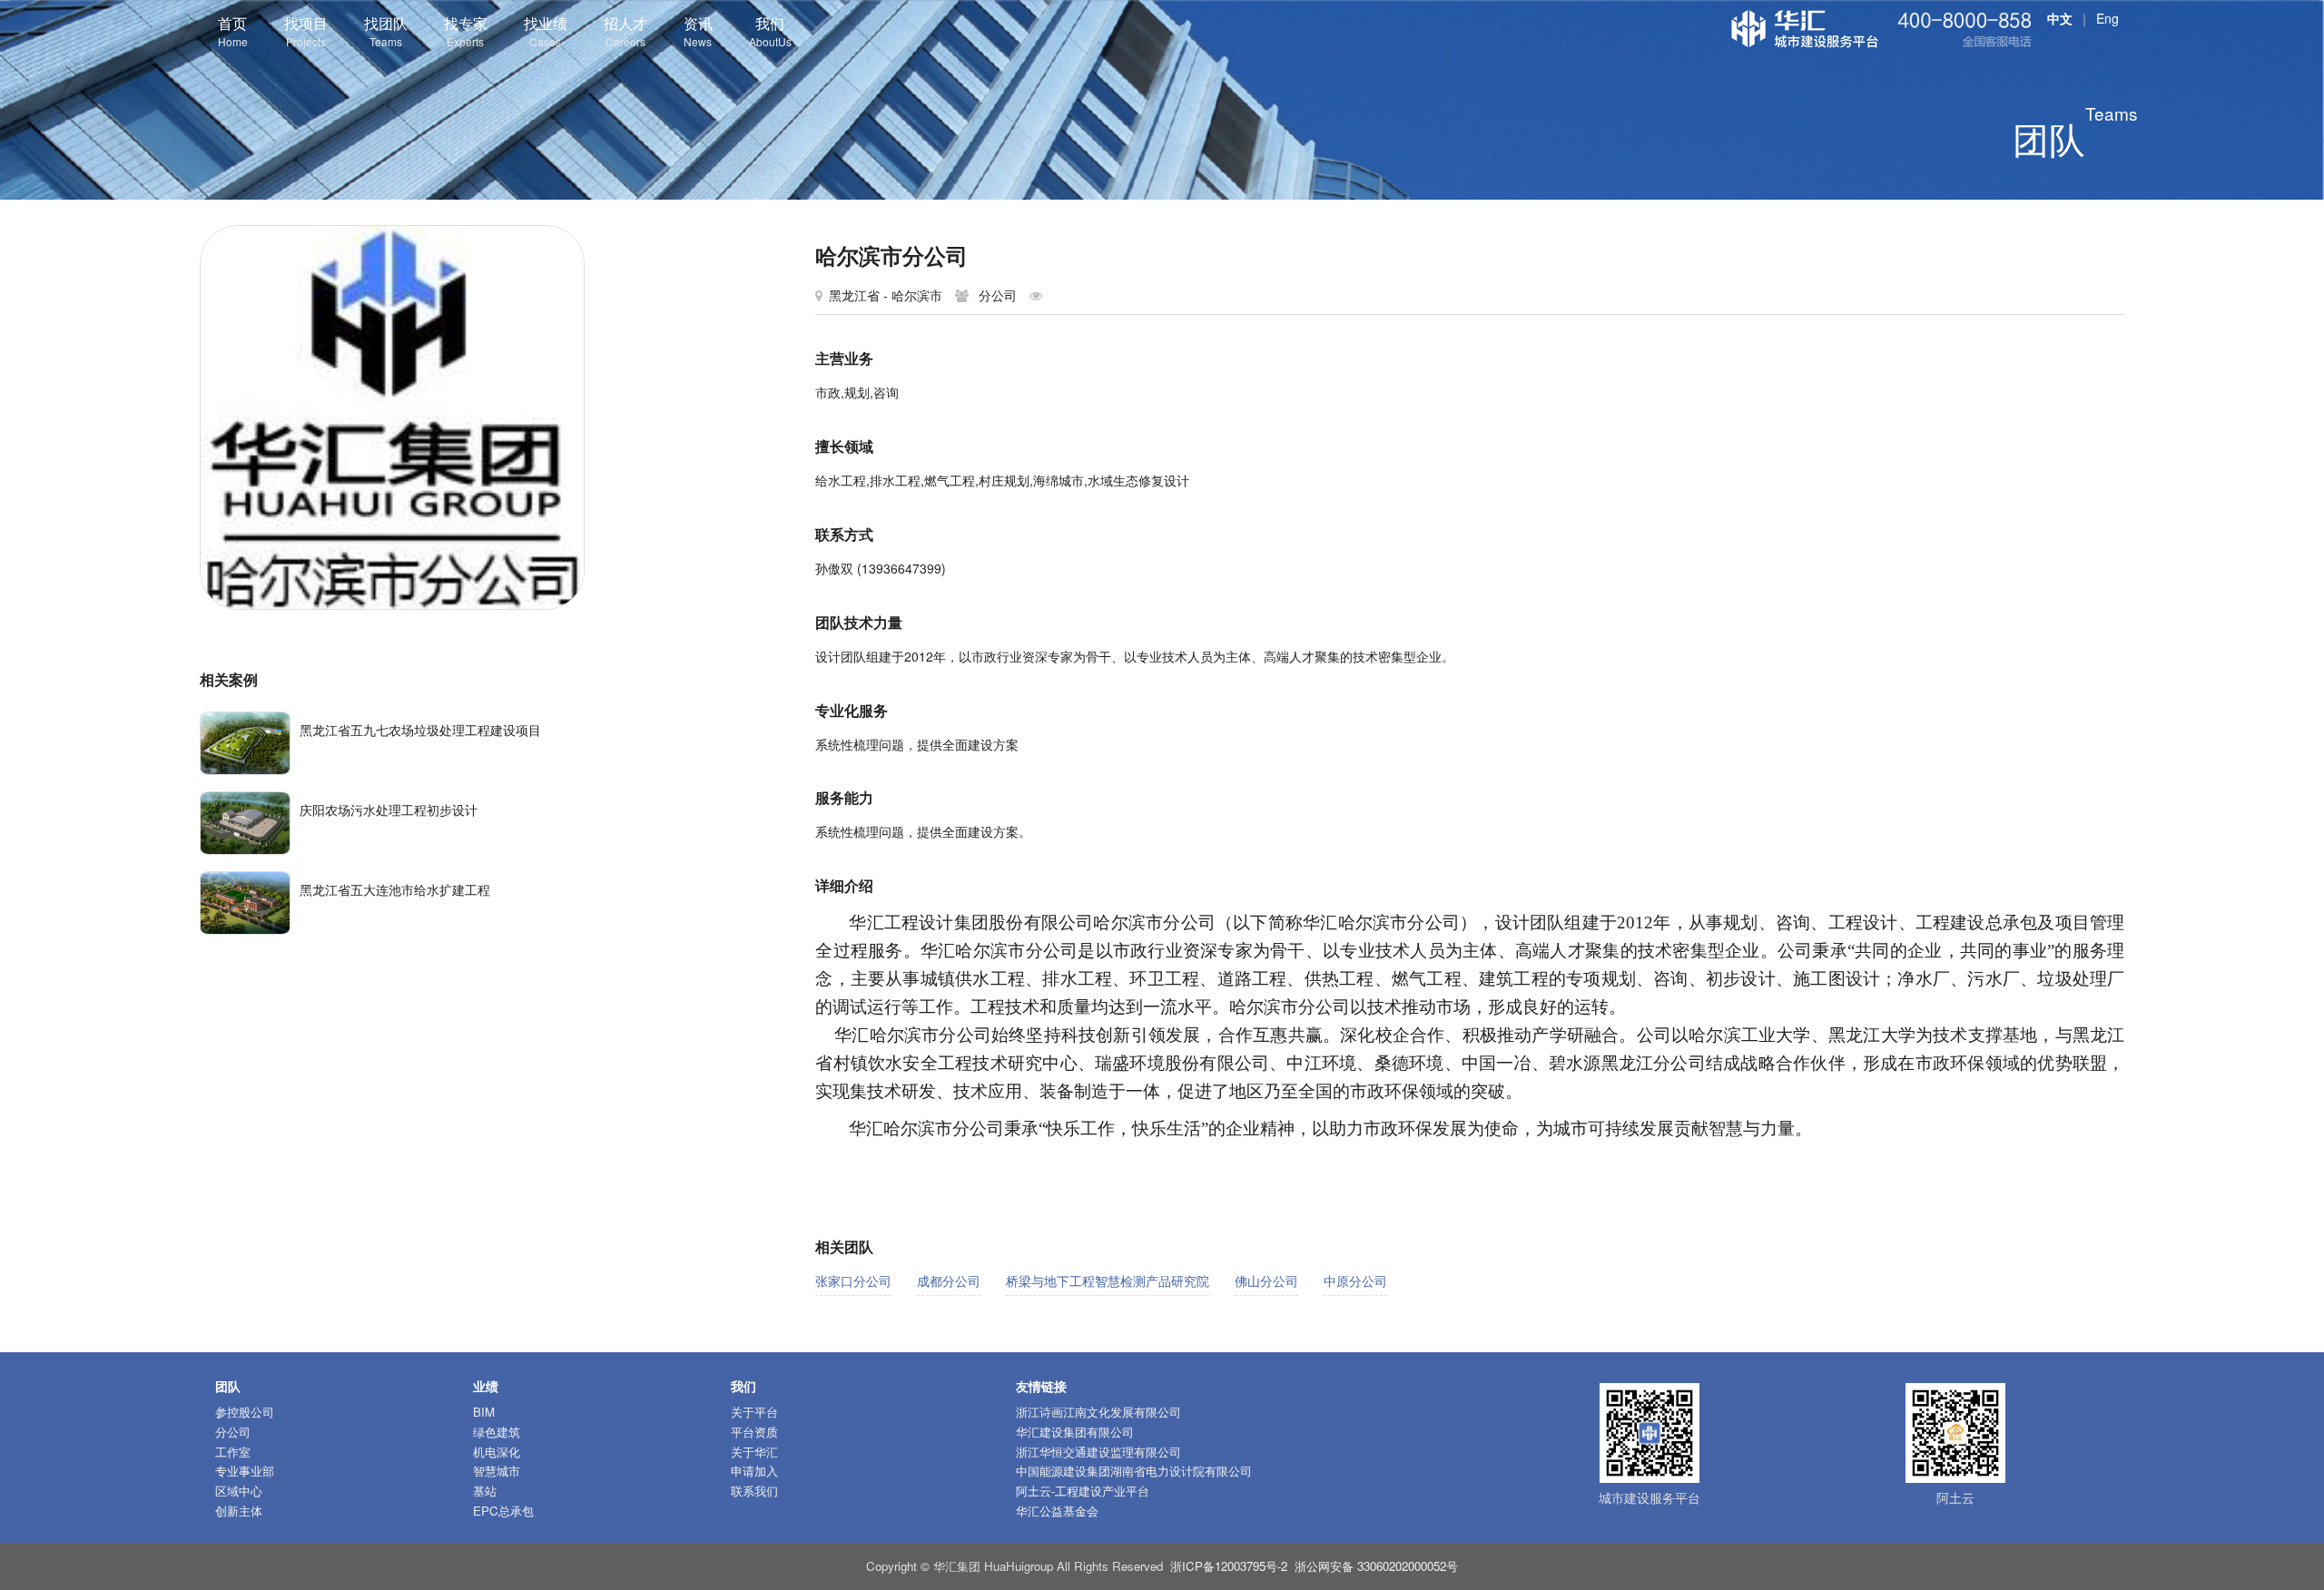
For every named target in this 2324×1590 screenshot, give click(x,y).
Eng (2107, 18)
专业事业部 (245, 1471)
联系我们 (754, 1491)
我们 (770, 31)
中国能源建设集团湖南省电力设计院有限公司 (1134, 1471)
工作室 (233, 1452)
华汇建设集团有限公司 (1075, 1432)
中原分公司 (1355, 1281)
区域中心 (239, 1491)
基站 (485, 1491)
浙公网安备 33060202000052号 (1376, 1566)
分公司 (233, 1432)
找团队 (386, 31)
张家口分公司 (853, 1281)
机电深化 (497, 1452)
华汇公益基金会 (1057, 1511)
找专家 (466, 31)
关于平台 (754, 1412)
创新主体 (239, 1511)
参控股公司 (245, 1412)
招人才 (625, 31)
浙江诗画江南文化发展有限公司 (1098, 1412)
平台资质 (754, 1432)
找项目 (306, 31)
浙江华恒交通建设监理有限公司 (1098, 1452)
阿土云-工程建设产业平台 (1083, 1491)
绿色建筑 (497, 1432)
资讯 (698, 31)
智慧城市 (497, 1471)
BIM (484, 1412)
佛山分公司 (1266, 1281)
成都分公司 (949, 1281)
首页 (233, 31)
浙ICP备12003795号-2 (1229, 1566)
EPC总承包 (503, 1511)
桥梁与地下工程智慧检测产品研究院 (1108, 1281)
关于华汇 (754, 1452)
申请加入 (754, 1471)
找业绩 (546, 31)
